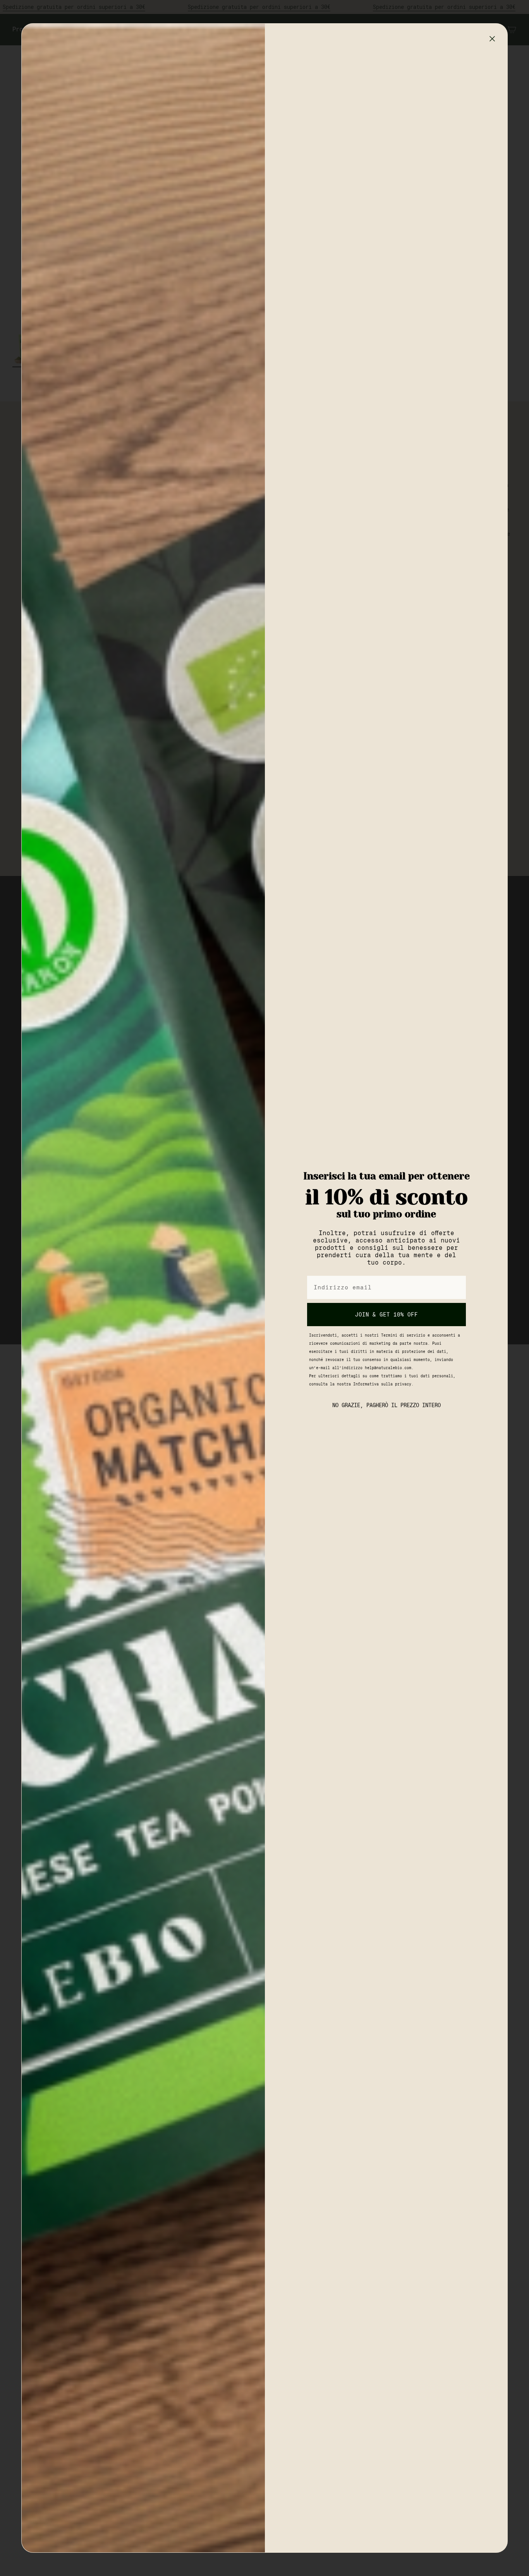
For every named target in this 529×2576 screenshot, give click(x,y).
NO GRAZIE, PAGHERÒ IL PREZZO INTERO (386, 1405)
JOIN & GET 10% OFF (386, 1315)
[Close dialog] (492, 39)
